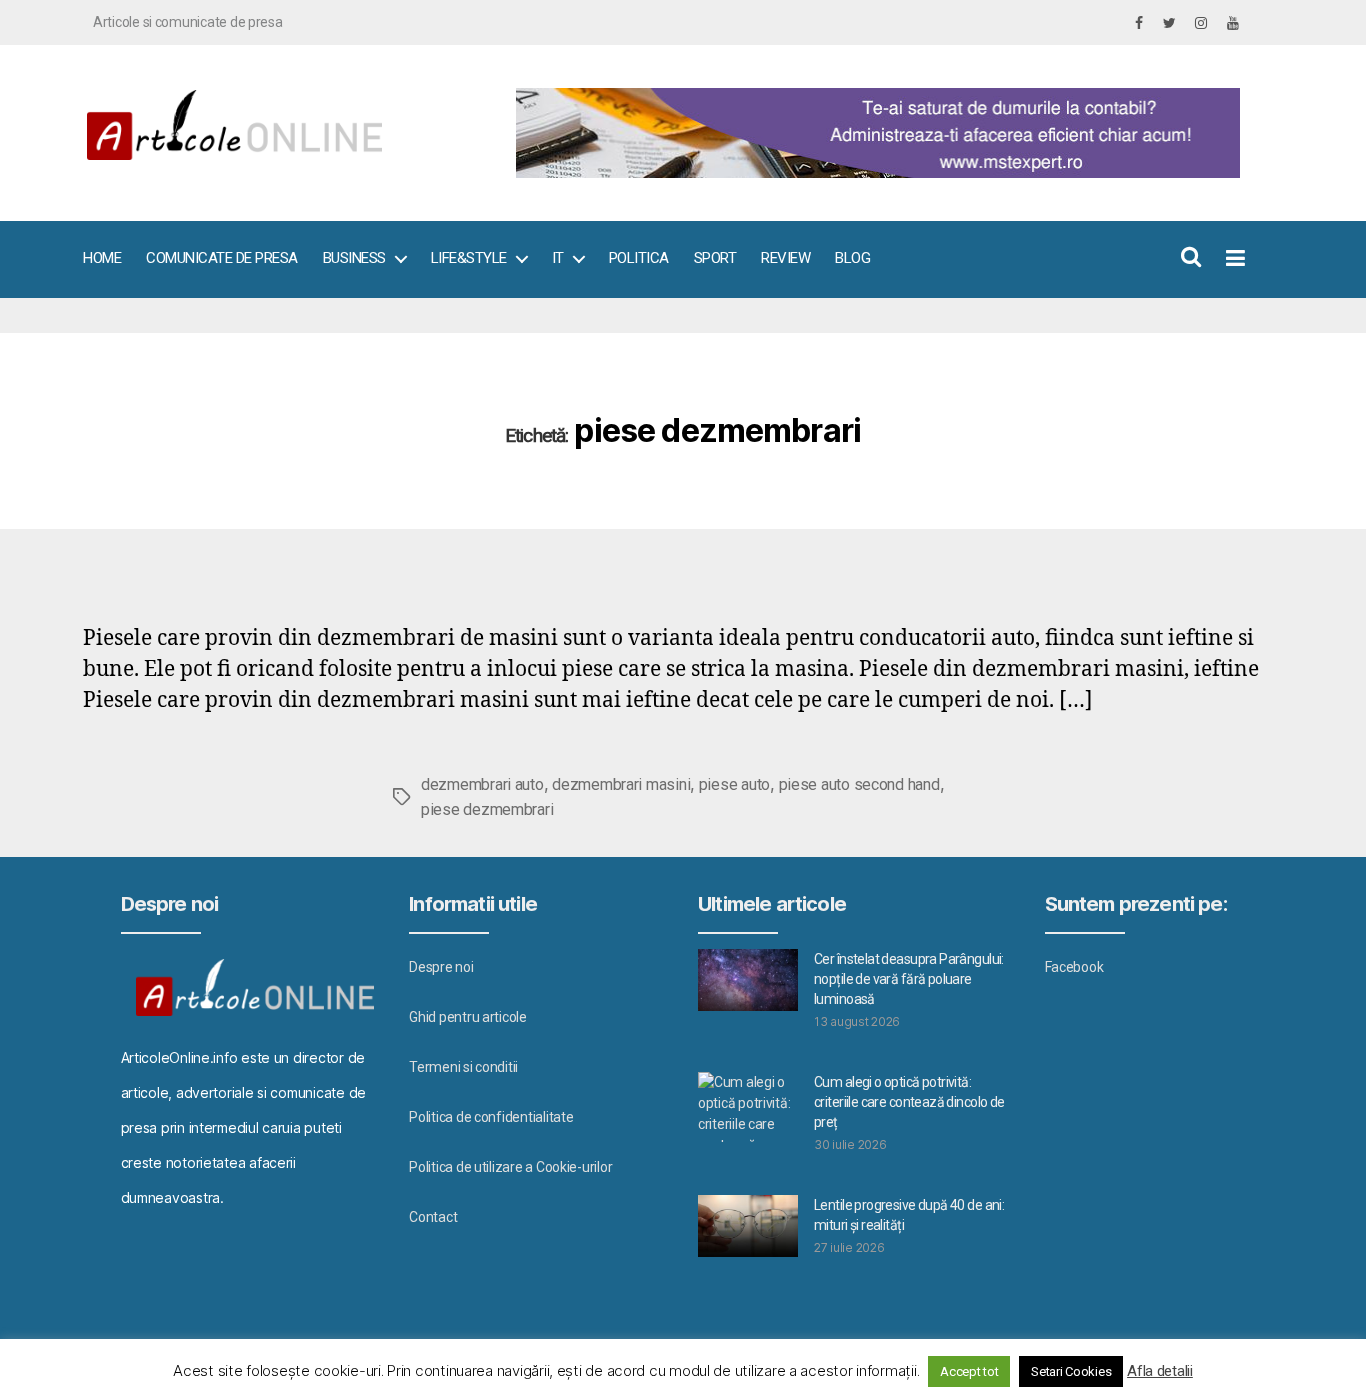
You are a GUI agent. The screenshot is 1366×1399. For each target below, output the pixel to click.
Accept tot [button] (969, 1371)
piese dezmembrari (487, 809)
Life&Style (469, 258)
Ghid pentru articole (468, 1017)
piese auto (734, 784)
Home (102, 258)
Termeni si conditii (463, 1067)
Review (785, 258)
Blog (852, 258)
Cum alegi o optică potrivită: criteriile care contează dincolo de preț (909, 1102)
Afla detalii (1160, 1371)
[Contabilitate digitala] (873, 133)
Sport (715, 258)
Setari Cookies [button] (1071, 1371)
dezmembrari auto (482, 784)
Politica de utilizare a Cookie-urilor (510, 1167)
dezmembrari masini (621, 784)
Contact (433, 1217)
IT (558, 258)
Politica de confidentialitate (491, 1117)
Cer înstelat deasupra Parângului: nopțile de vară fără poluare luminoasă (909, 979)
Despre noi (441, 967)
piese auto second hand (859, 784)
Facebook (1074, 967)
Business (354, 258)
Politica (639, 258)
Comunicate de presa (222, 258)
